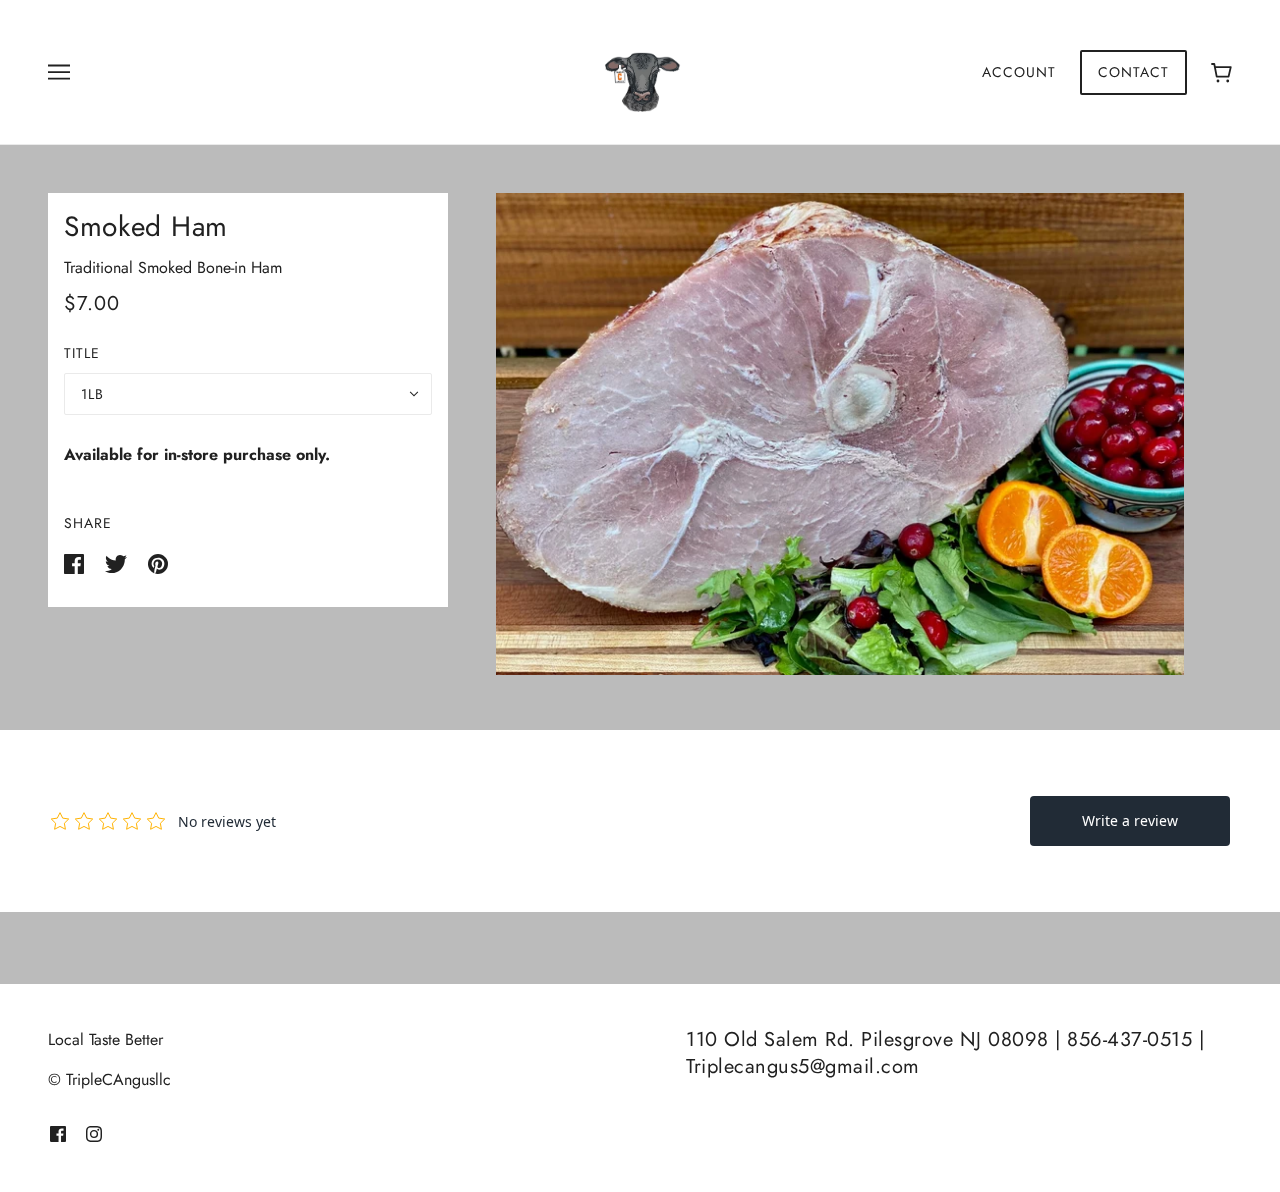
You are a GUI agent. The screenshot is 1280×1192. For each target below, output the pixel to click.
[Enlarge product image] (840, 434)
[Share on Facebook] (76, 562)
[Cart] (1221, 72)
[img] (58, 1132)
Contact (1133, 72)
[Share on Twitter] (118, 562)
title (82, 353)
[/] (640, 70)
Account (1019, 72)
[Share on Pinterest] (158, 562)
